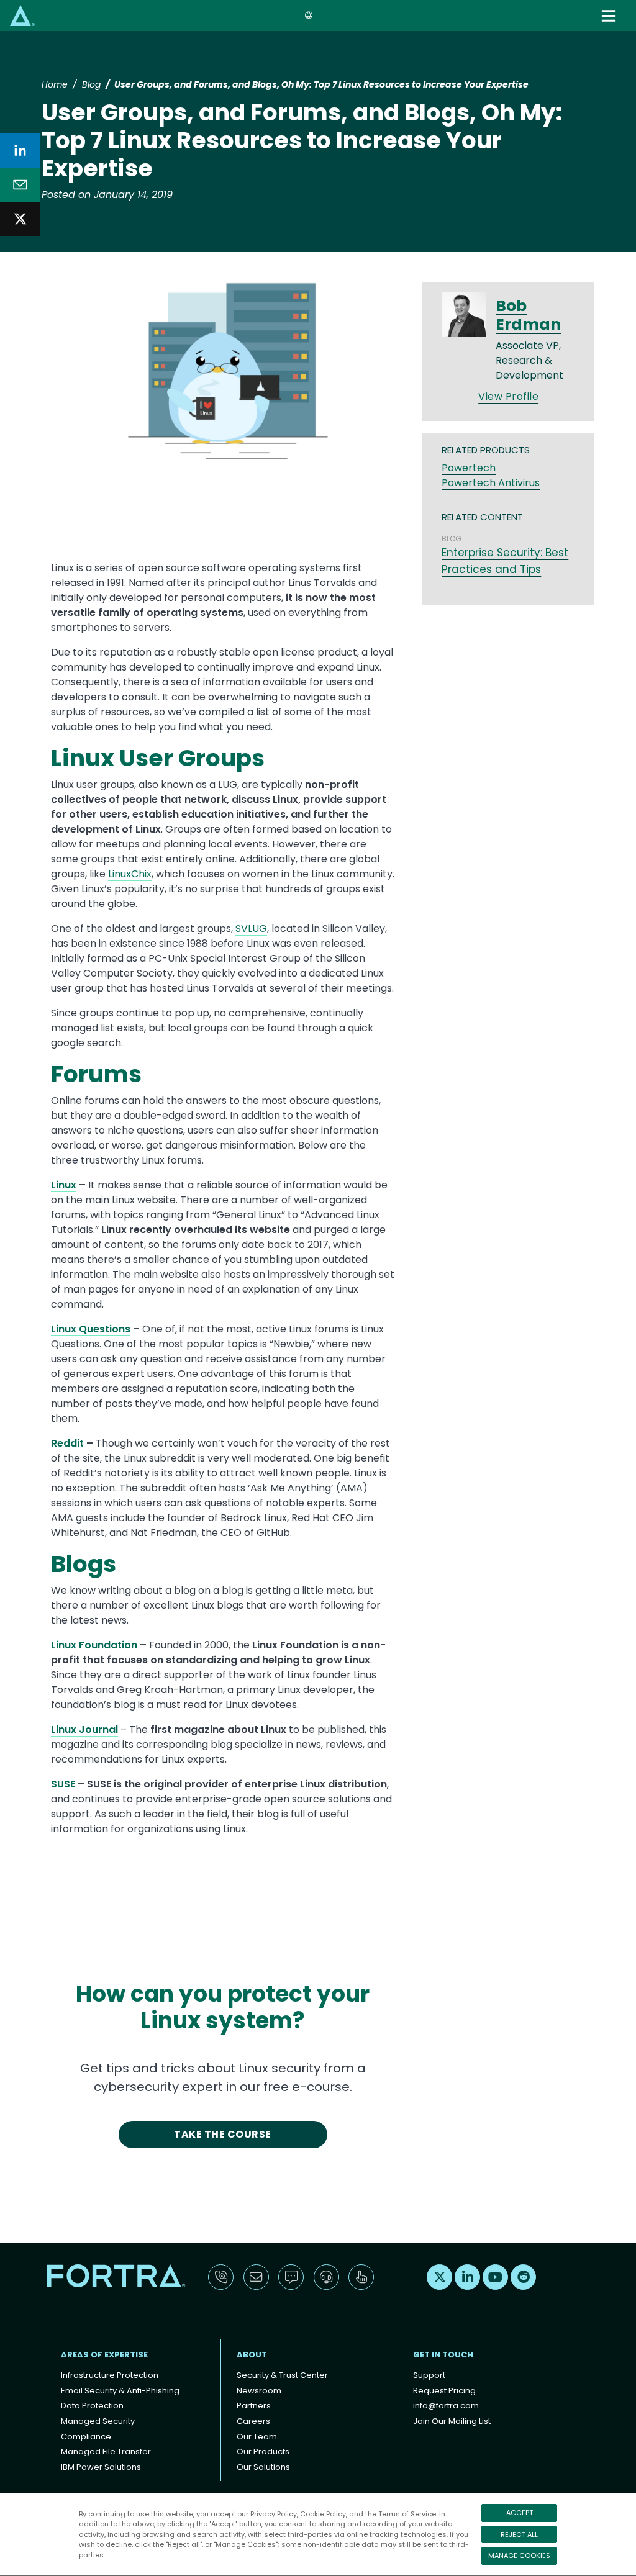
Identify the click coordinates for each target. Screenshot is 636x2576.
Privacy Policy (274, 2514)
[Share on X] (20, 219)
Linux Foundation (94, 1645)
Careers (253, 2421)
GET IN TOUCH (443, 2355)
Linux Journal (84, 1729)
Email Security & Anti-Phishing (120, 2391)
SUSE (63, 1784)
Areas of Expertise (104, 2355)
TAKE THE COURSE (222, 2134)
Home (55, 84)
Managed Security (98, 2421)
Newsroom (259, 2391)
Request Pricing (444, 2391)
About (252, 2355)
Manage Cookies (519, 2556)
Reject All (519, 2534)
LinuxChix (130, 874)
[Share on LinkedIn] (20, 151)
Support (429, 2375)
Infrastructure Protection (110, 2375)
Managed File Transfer (106, 2452)
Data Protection (92, 2406)
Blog (91, 84)
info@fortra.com (446, 2406)
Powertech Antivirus (491, 483)
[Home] (22, 15)
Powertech (469, 468)
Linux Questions (91, 1329)
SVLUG (251, 929)
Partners (254, 2406)
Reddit (67, 1443)
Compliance (86, 2437)
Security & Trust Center (282, 2375)
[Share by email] (20, 185)
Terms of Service (407, 2514)
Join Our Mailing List (452, 2421)
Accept (520, 2513)
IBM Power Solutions (101, 2467)
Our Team (257, 2437)
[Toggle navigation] (610, 16)
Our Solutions (263, 2467)
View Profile (508, 396)
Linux (64, 1185)
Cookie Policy (323, 2514)
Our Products (263, 2452)
